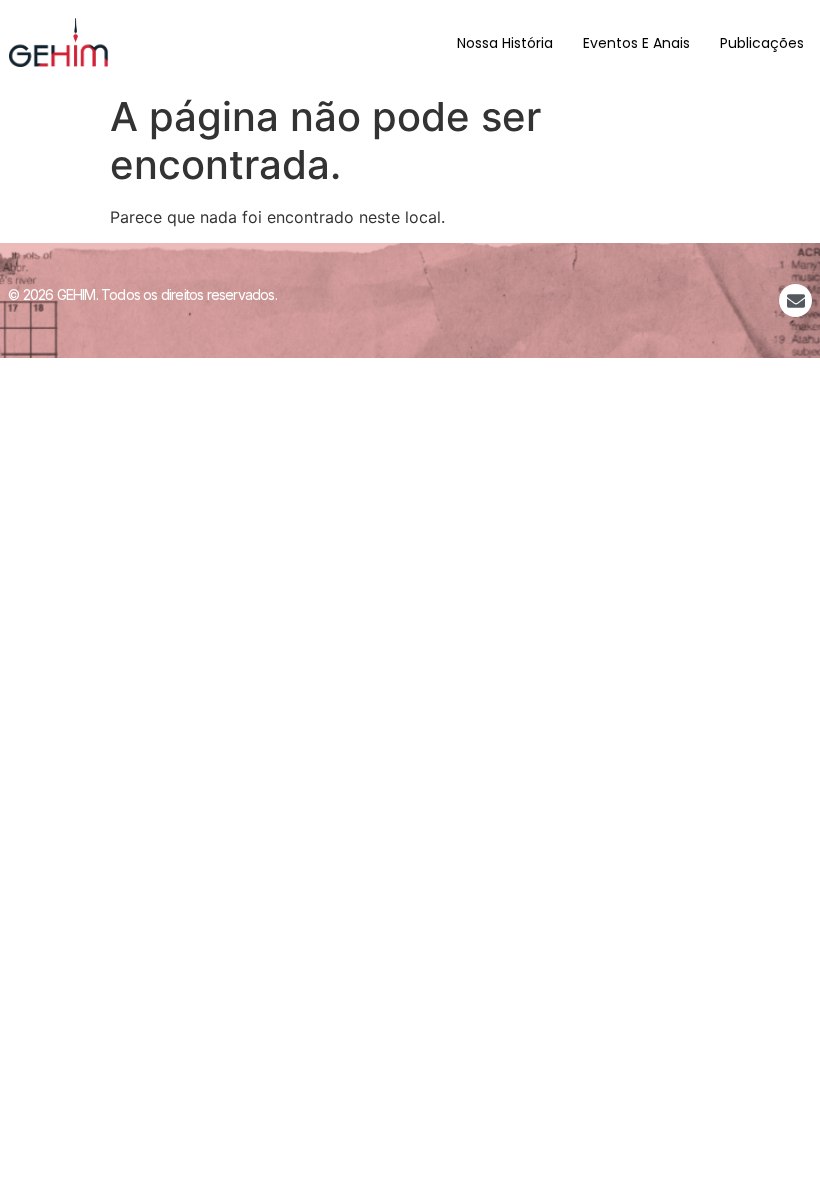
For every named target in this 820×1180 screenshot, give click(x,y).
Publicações (762, 43)
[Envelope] (795, 300)
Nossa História (505, 43)
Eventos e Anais (636, 43)
